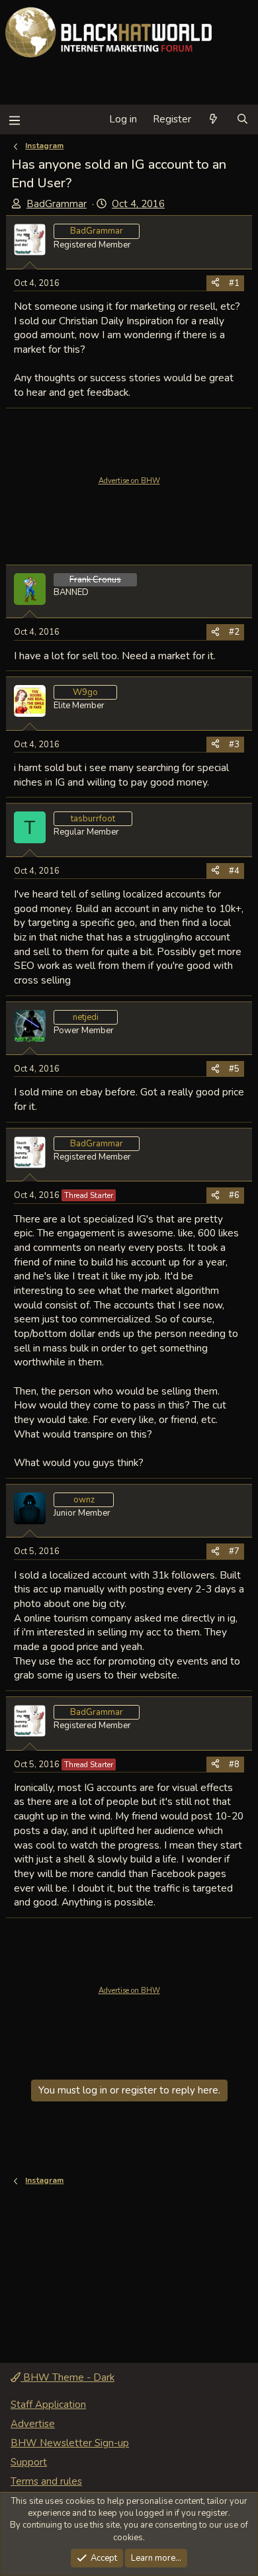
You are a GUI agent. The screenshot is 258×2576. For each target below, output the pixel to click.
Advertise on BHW (129, 481)
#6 (234, 1195)
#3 (234, 745)
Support (29, 2462)
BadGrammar (57, 204)
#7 (234, 1551)
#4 (234, 871)
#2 (234, 632)
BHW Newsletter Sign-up (70, 2443)
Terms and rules (46, 2481)
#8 (234, 1765)
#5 (234, 1069)
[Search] (242, 119)
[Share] (215, 283)
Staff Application (48, 2405)
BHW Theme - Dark (67, 2377)
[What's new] (213, 119)
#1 (234, 283)
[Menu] (14, 119)
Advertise (33, 2424)
